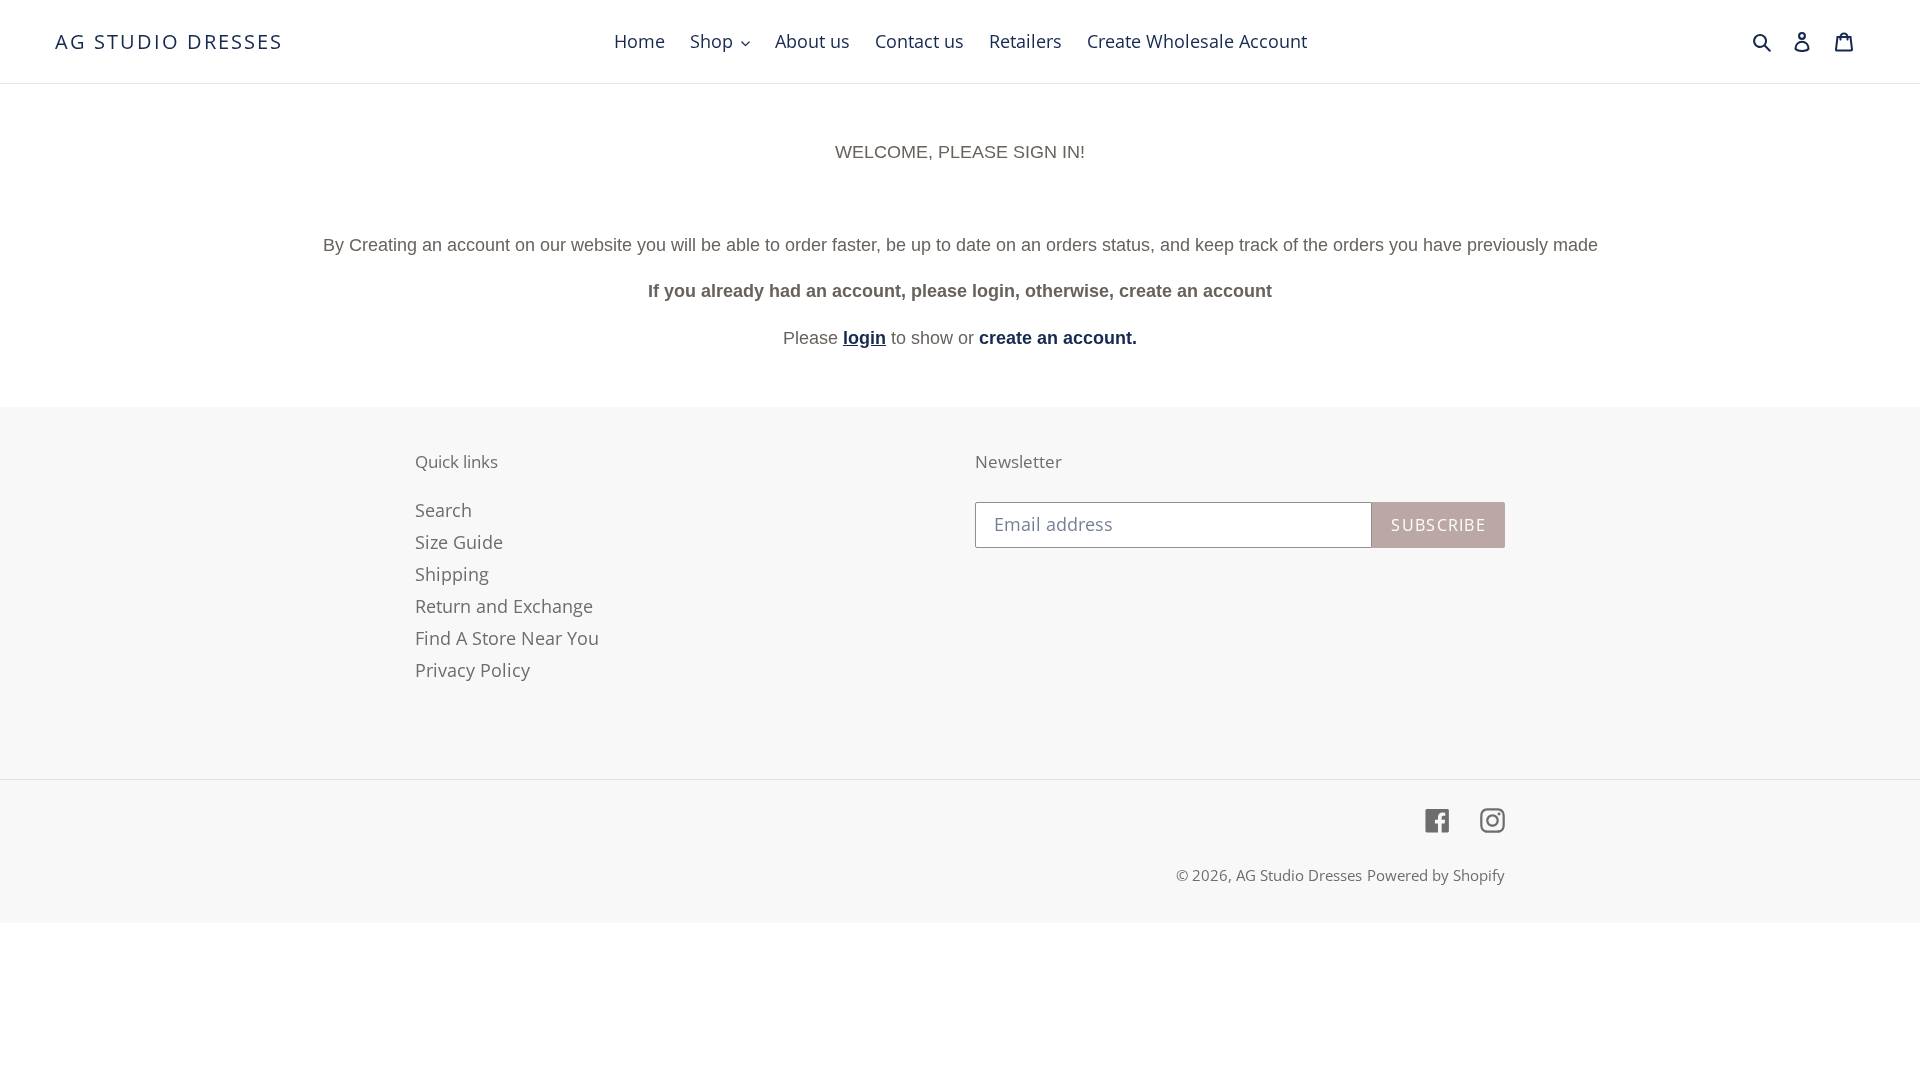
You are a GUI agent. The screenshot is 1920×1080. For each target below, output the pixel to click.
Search (443, 510)
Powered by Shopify (1436, 875)
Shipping (452, 574)
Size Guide (459, 542)
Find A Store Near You (507, 638)
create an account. (1058, 338)
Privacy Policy (472, 670)
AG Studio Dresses (169, 42)
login (864, 338)
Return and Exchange (504, 606)
